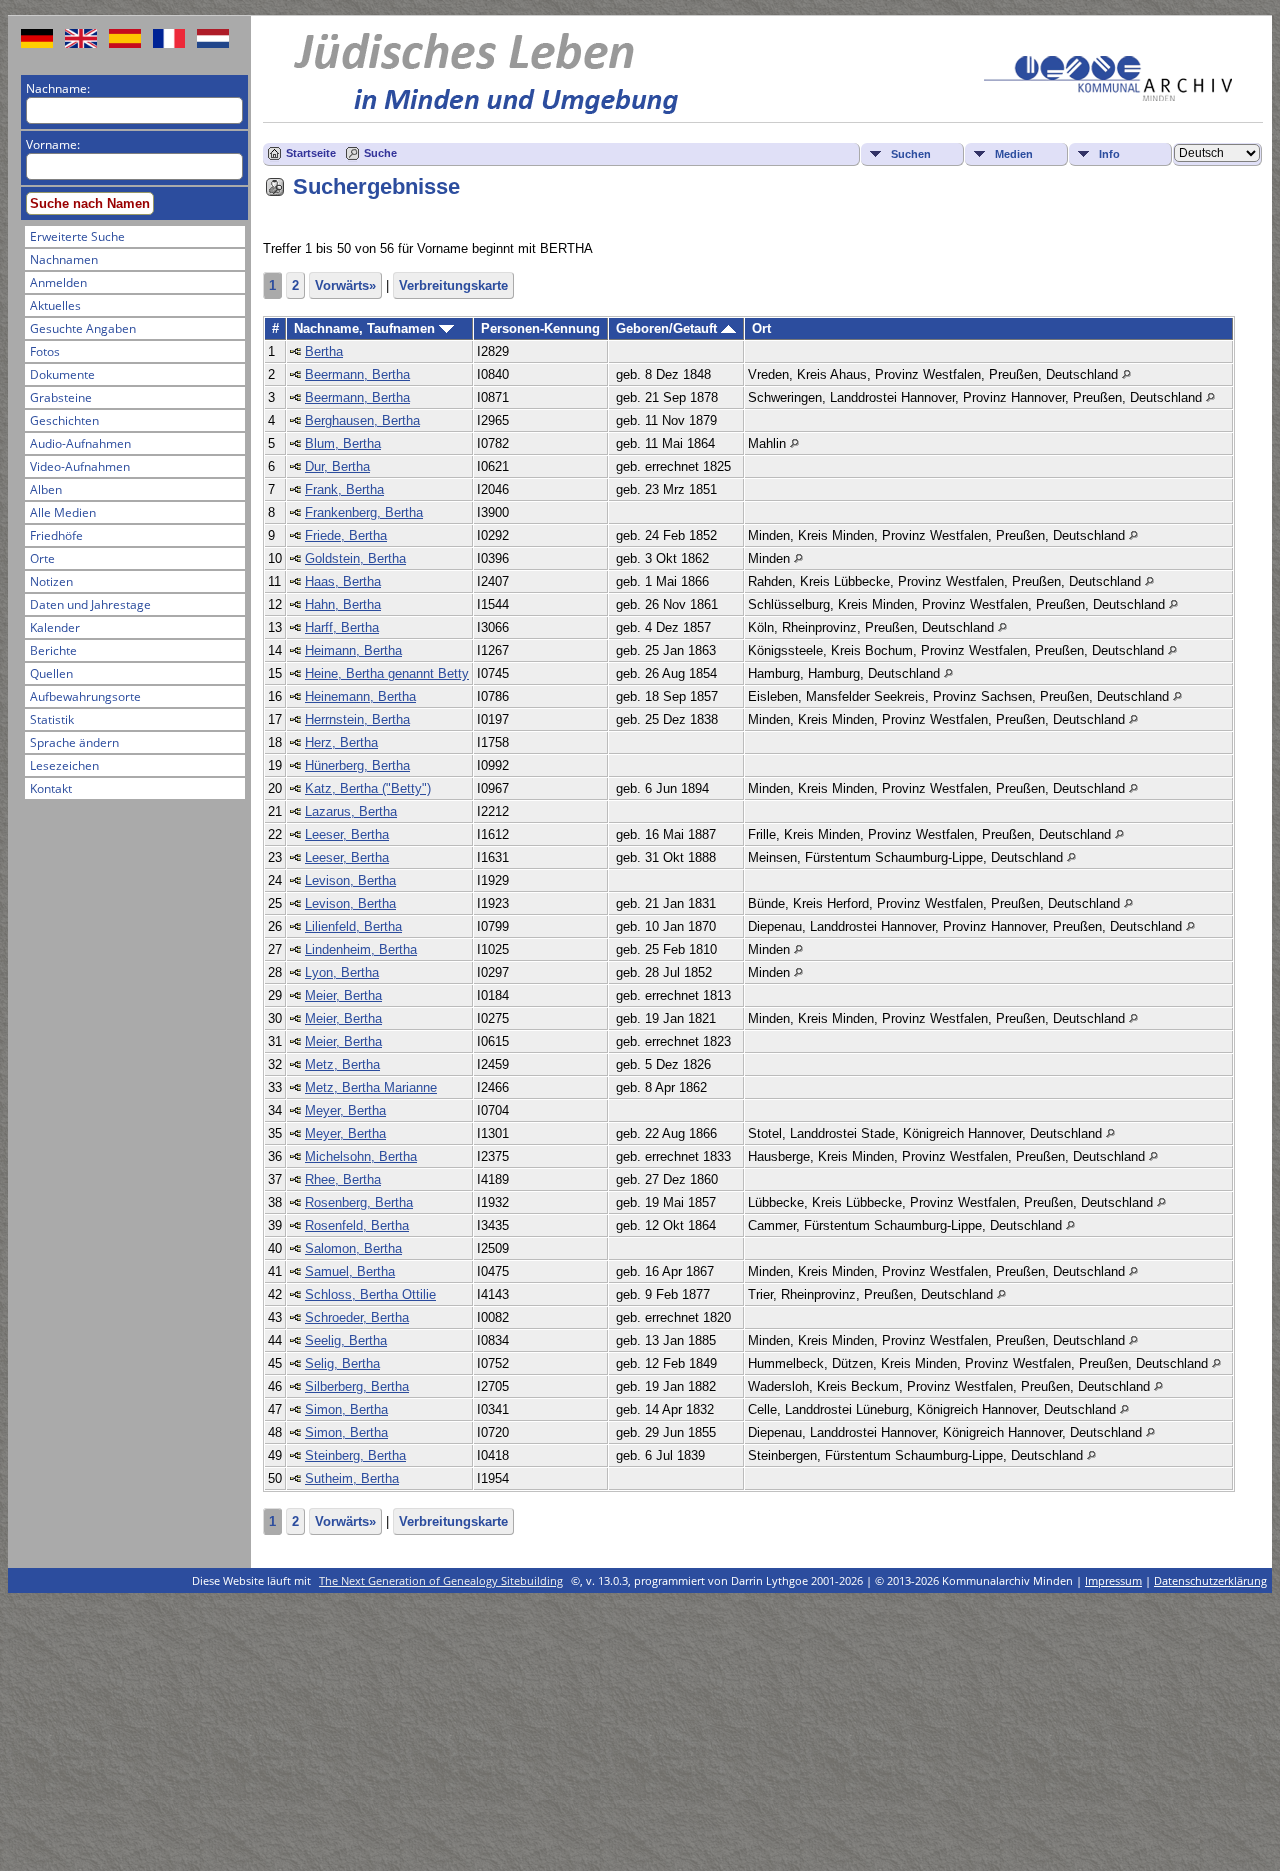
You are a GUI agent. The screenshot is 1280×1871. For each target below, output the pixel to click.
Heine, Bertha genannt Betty (387, 673)
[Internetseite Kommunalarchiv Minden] (1108, 96)
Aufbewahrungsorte (85, 696)
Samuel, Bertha (350, 1271)
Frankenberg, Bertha (364, 512)
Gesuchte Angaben (83, 328)
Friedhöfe (56, 535)
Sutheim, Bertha (352, 1478)
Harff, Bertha (342, 627)
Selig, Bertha (342, 1363)
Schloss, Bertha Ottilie (370, 1294)
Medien (1014, 154)
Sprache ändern (74, 742)
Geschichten (64, 420)
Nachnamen (64, 259)
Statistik (52, 719)
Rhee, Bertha (343, 1179)
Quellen (51, 673)
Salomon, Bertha (353, 1248)
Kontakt (51, 788)
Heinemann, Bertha (360, 696)
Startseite (311, 153)
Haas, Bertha (343, 581)
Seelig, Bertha (346, 1340)
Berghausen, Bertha (362, 420)
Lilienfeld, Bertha (353, 926)
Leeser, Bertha (347, 834)
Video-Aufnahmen (80, 466)
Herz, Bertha (341, 742)
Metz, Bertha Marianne (371, 1087)
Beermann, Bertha (357, 374)
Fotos (45, 351)
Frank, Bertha (344, 489)
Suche (380, 153)
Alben (46, 489)
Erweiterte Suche (77, 236)
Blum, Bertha (343, 443)
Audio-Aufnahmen (80, 443)
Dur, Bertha (337, 466)
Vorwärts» (345, 285)
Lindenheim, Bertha (361, 949)
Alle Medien (63, 512)
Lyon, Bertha (342, 972)
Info (1109, 154)
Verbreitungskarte (453, 285)
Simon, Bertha (346, 1409)
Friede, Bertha (346, 535)
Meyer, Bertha (345, 1110)
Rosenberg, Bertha (359, 1202)
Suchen (911, 154)
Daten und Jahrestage (90, 604)
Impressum (1113, 1580)
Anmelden (58, 282)
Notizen (51, 581)
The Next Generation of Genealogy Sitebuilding (441, 1580)
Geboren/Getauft (668, 328)
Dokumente (62, 374)
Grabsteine (61, 397)
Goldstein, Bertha (355, 558)
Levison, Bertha (350, 880)
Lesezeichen (64, 765)
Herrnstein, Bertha (357, 719)
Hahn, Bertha (343, 604)
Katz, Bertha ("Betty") (368, 788)
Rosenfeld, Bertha (357, 1225)
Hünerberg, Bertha (357, 765)
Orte (42, 558)
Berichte (53, 650)
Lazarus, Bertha (351, 811)
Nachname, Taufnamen (366, 328)
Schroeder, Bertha (357, 1317)
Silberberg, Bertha (357, 1386)
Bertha (324, 351)
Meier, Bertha (343, 995)
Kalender (55, 627)
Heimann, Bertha (353, 650)
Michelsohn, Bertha (361, 1156)
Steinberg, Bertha (355, 1455)
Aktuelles (55, 305)
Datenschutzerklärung (1210, 1580)
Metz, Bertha (342, 1064)
